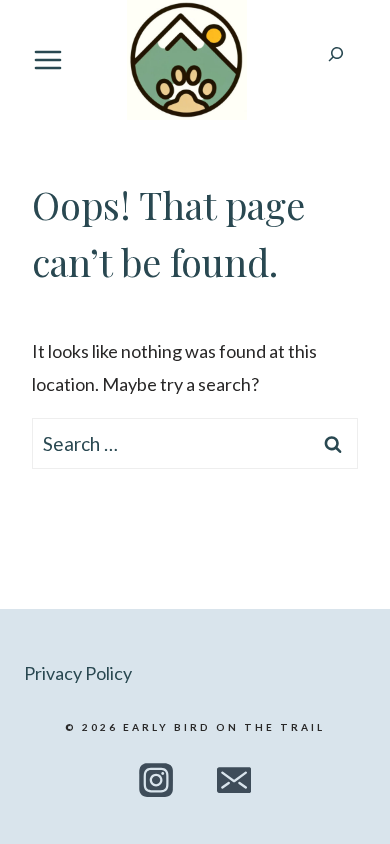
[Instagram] (155, 780)
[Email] (234, 780)
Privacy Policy (78, 673)
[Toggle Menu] (48, 60)
